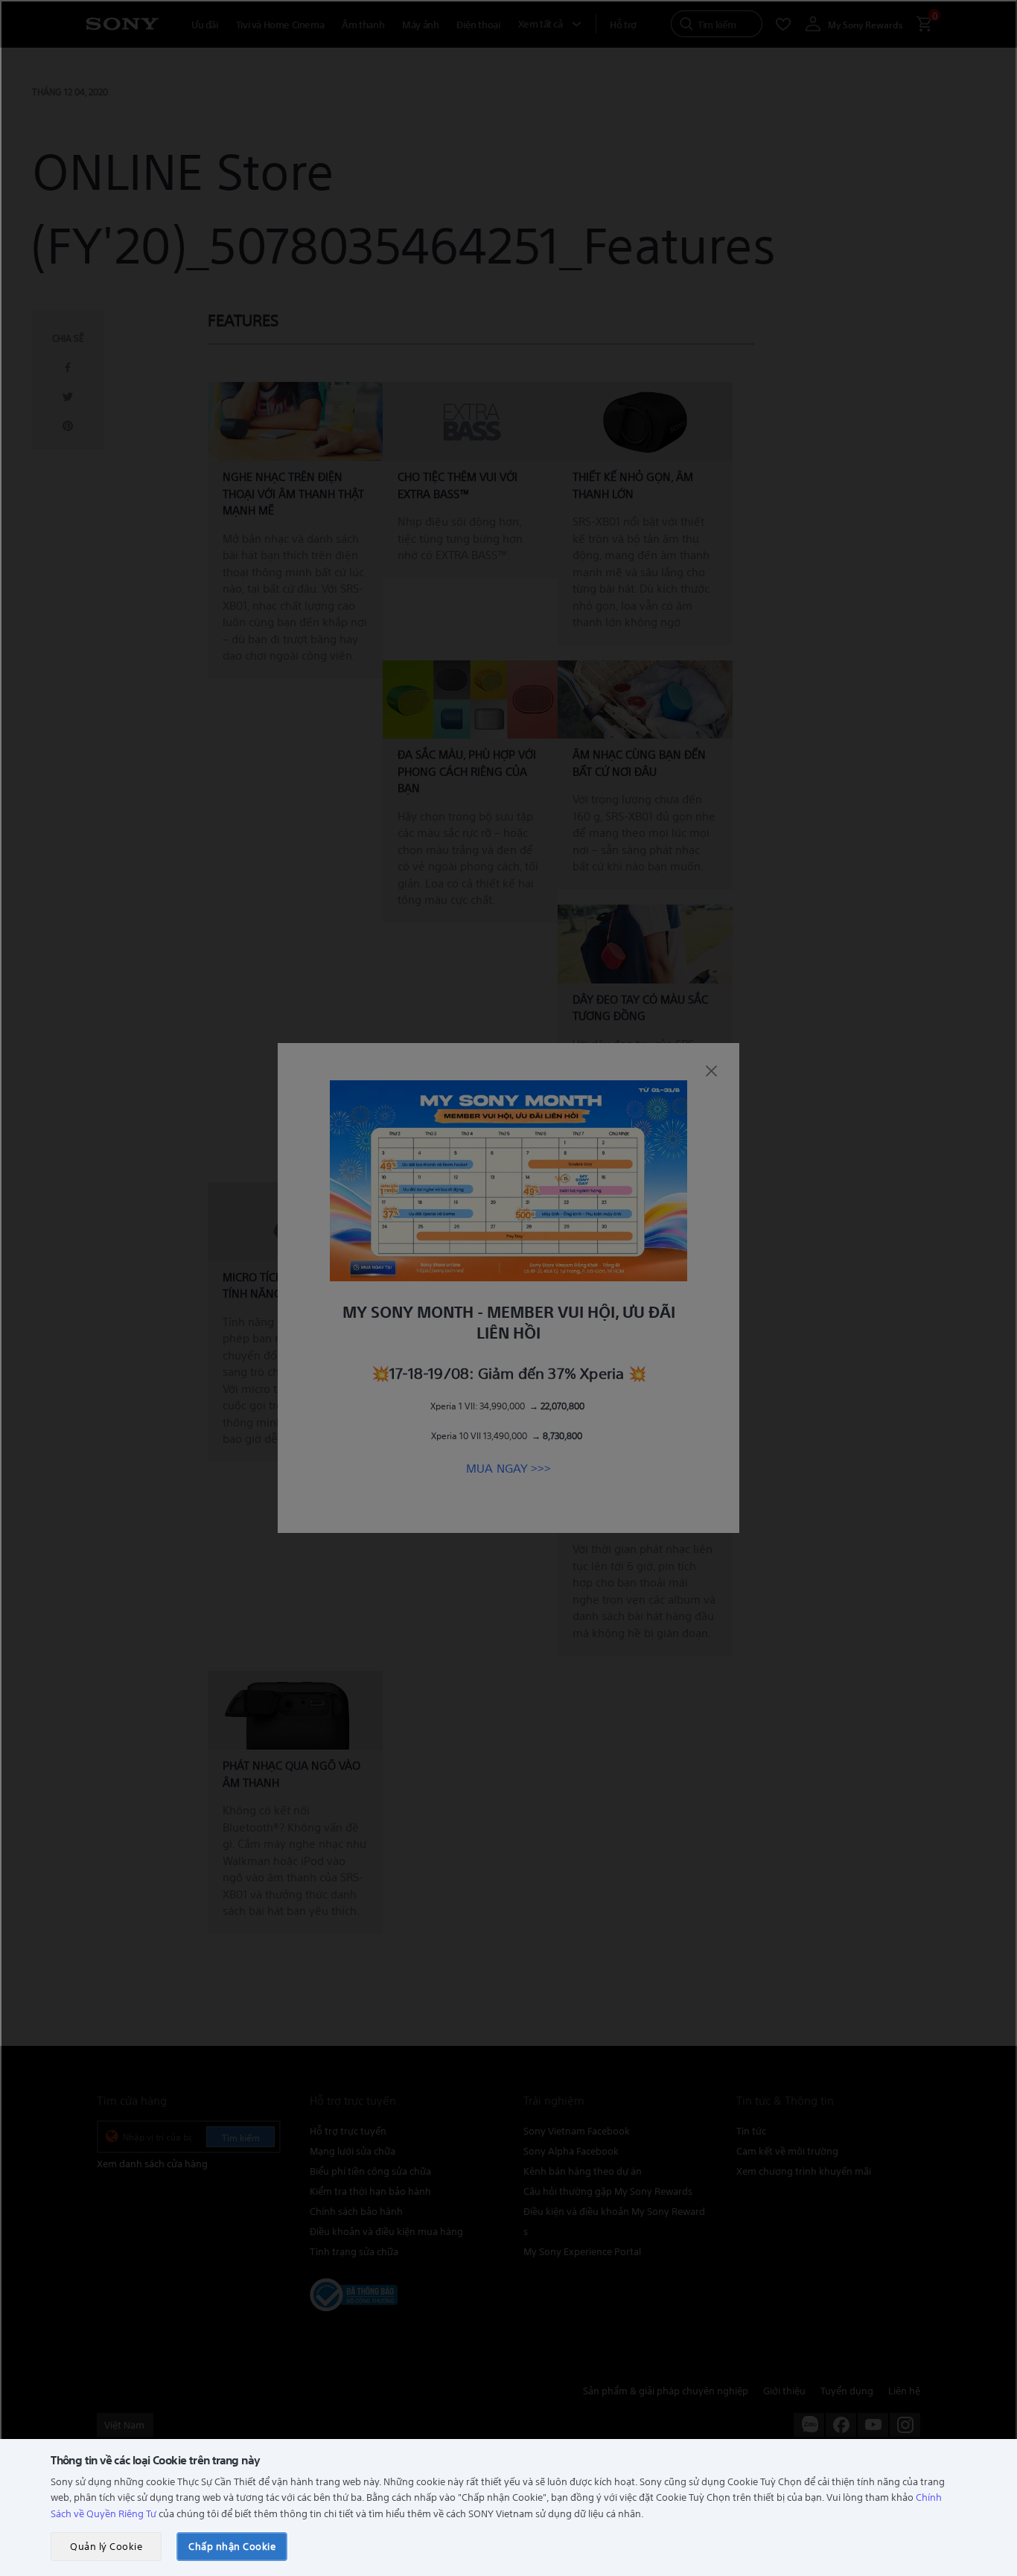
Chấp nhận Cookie (232, 2546)
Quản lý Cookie (106, 2546)
